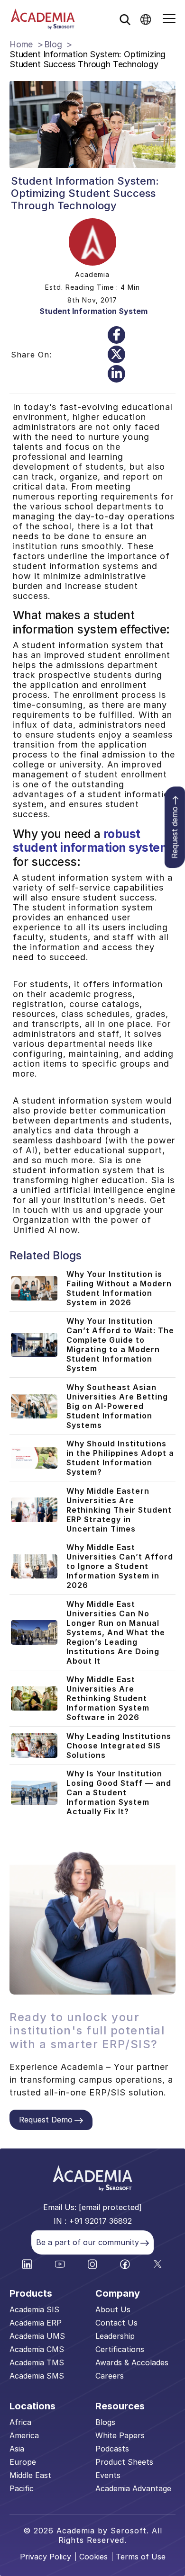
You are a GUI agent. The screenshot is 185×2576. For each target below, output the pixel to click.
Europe (23, 2462)
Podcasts (112, 2449)
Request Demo (46, 2120)
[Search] (125, 19)
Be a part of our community (88, 2242)
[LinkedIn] (116, 374)
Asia (17, 2449)
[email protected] (110, 2207)
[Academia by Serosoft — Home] (43, 19)
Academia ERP (36, 2323)
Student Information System (93, 311)
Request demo (175, 833)
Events (108, 2475)
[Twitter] (116, 354)
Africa (20, 2422)
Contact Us (116, 2323)
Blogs (105, 2422)
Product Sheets (124, 2462)
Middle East (30, 2475)
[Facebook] (116, 335)
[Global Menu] (146, 19)
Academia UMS (37, 2336)
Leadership (115, 2336)
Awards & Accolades (132, 2362)
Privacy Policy (46, 2557)
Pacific (22, 2488)
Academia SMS (37, 2376)
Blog (53, 44)
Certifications (120, 2349)
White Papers (120, 2435)
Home (21, 44)
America (24, 2435)
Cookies (93, 2557)
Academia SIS (34, 2309)
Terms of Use (141, 2557)
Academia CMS (37, 2349)
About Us (113, 2309)
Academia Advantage (133, 2488)
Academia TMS (37, 2362)
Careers (110, 2376)
